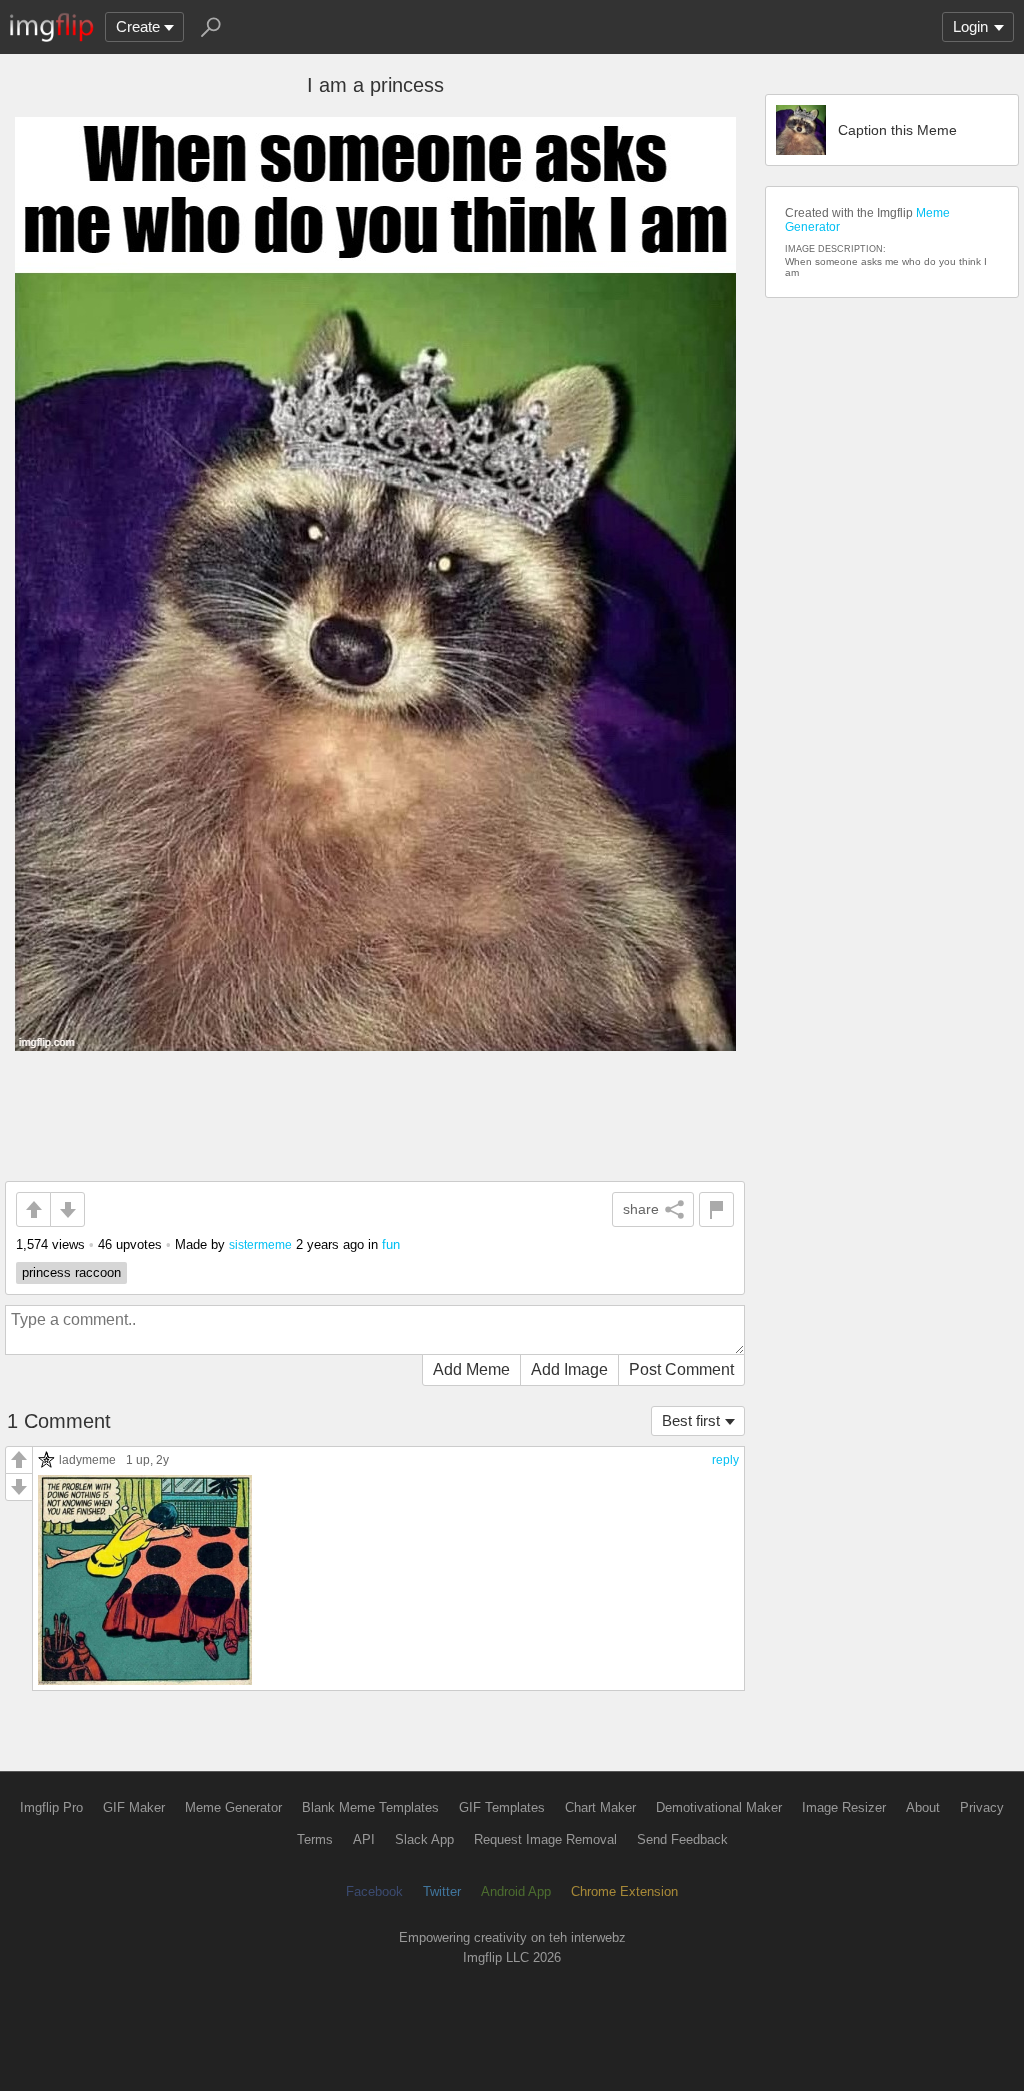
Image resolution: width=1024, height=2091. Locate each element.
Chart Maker (600, 1807)
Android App (516, 1891)
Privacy (982, 1807)
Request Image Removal (545, 1839)
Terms (315, 1839)
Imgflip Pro (51, 1807)
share (641, 1209)
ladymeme (87, 1459)
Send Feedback (682, 1839)
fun (391, 1244)
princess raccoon (71, 1272)
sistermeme (260, 1244)
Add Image (569, 1369)
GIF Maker (134, 1807)
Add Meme (471, 1369)
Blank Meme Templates (370, 1807)
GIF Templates (502, 1807)
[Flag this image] (716, 1209)
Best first (691, 1420)
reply (725, 1460)
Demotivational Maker (719, 1807)
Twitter (442, 1891)
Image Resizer (844, 1807)
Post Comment (681, 1369)
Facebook (374, 1891)
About (923, 1807)
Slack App (424, 1839)
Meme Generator (233, 1807)
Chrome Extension (624, 1891)
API (364, 1839)
